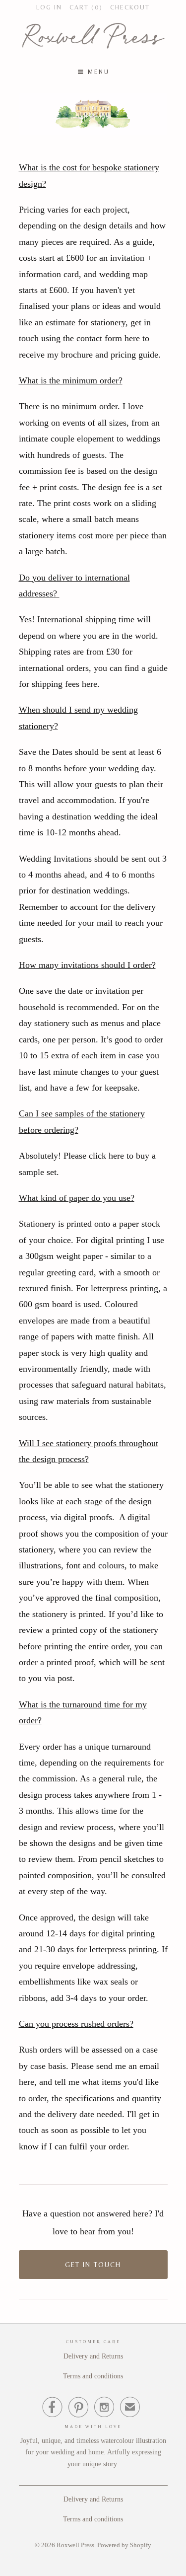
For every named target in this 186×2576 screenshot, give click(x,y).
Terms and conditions (93, 2376)
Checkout (130, 7)
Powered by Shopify (124, 2545)
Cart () (86, 7)
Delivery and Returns (93, 2356)
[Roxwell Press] (93, 38)
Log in (49, 7)
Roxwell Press (75, 2545)
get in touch (93, 2265)
